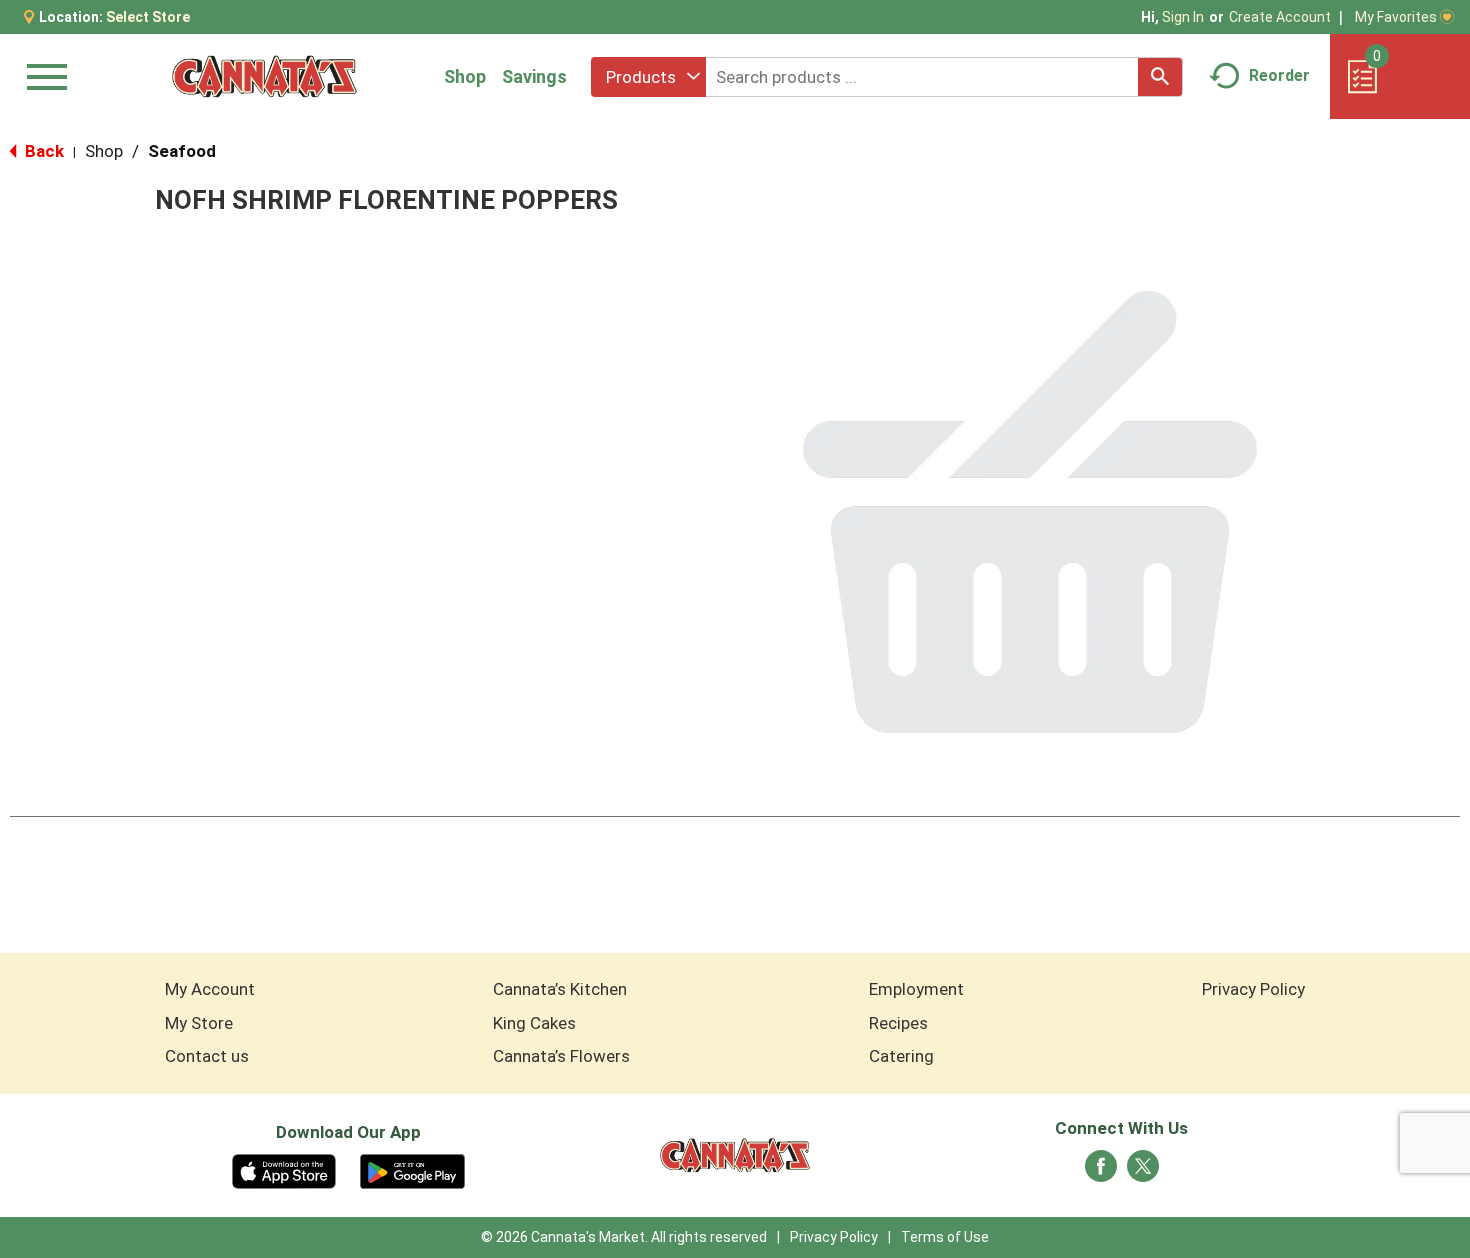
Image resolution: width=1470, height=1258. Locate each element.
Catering (901, 1056)
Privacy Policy (1253, 989)
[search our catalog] (1160, 77)
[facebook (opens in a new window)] (1101, 1172)
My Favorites (1396, 17)
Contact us (207, 1056)
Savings (534, 76)
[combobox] (648, 77)
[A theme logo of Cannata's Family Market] (264, 76)
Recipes (898, 1023)
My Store (199, 1023)
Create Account (1280, 17)
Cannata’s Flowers (561, 1056)
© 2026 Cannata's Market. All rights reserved (624, 1237)
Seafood (182, 151)
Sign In (1183, 17)
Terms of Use (945, 1237)
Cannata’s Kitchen (560, 989)
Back (42, 151)
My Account (210, 989)
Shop (465, 76)
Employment (916, 989)
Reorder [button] (1279, 75)
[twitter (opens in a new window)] (1143, 1172)
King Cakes (534, 1023)
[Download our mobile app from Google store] (412, 1170)
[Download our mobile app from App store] (284, 1170)
